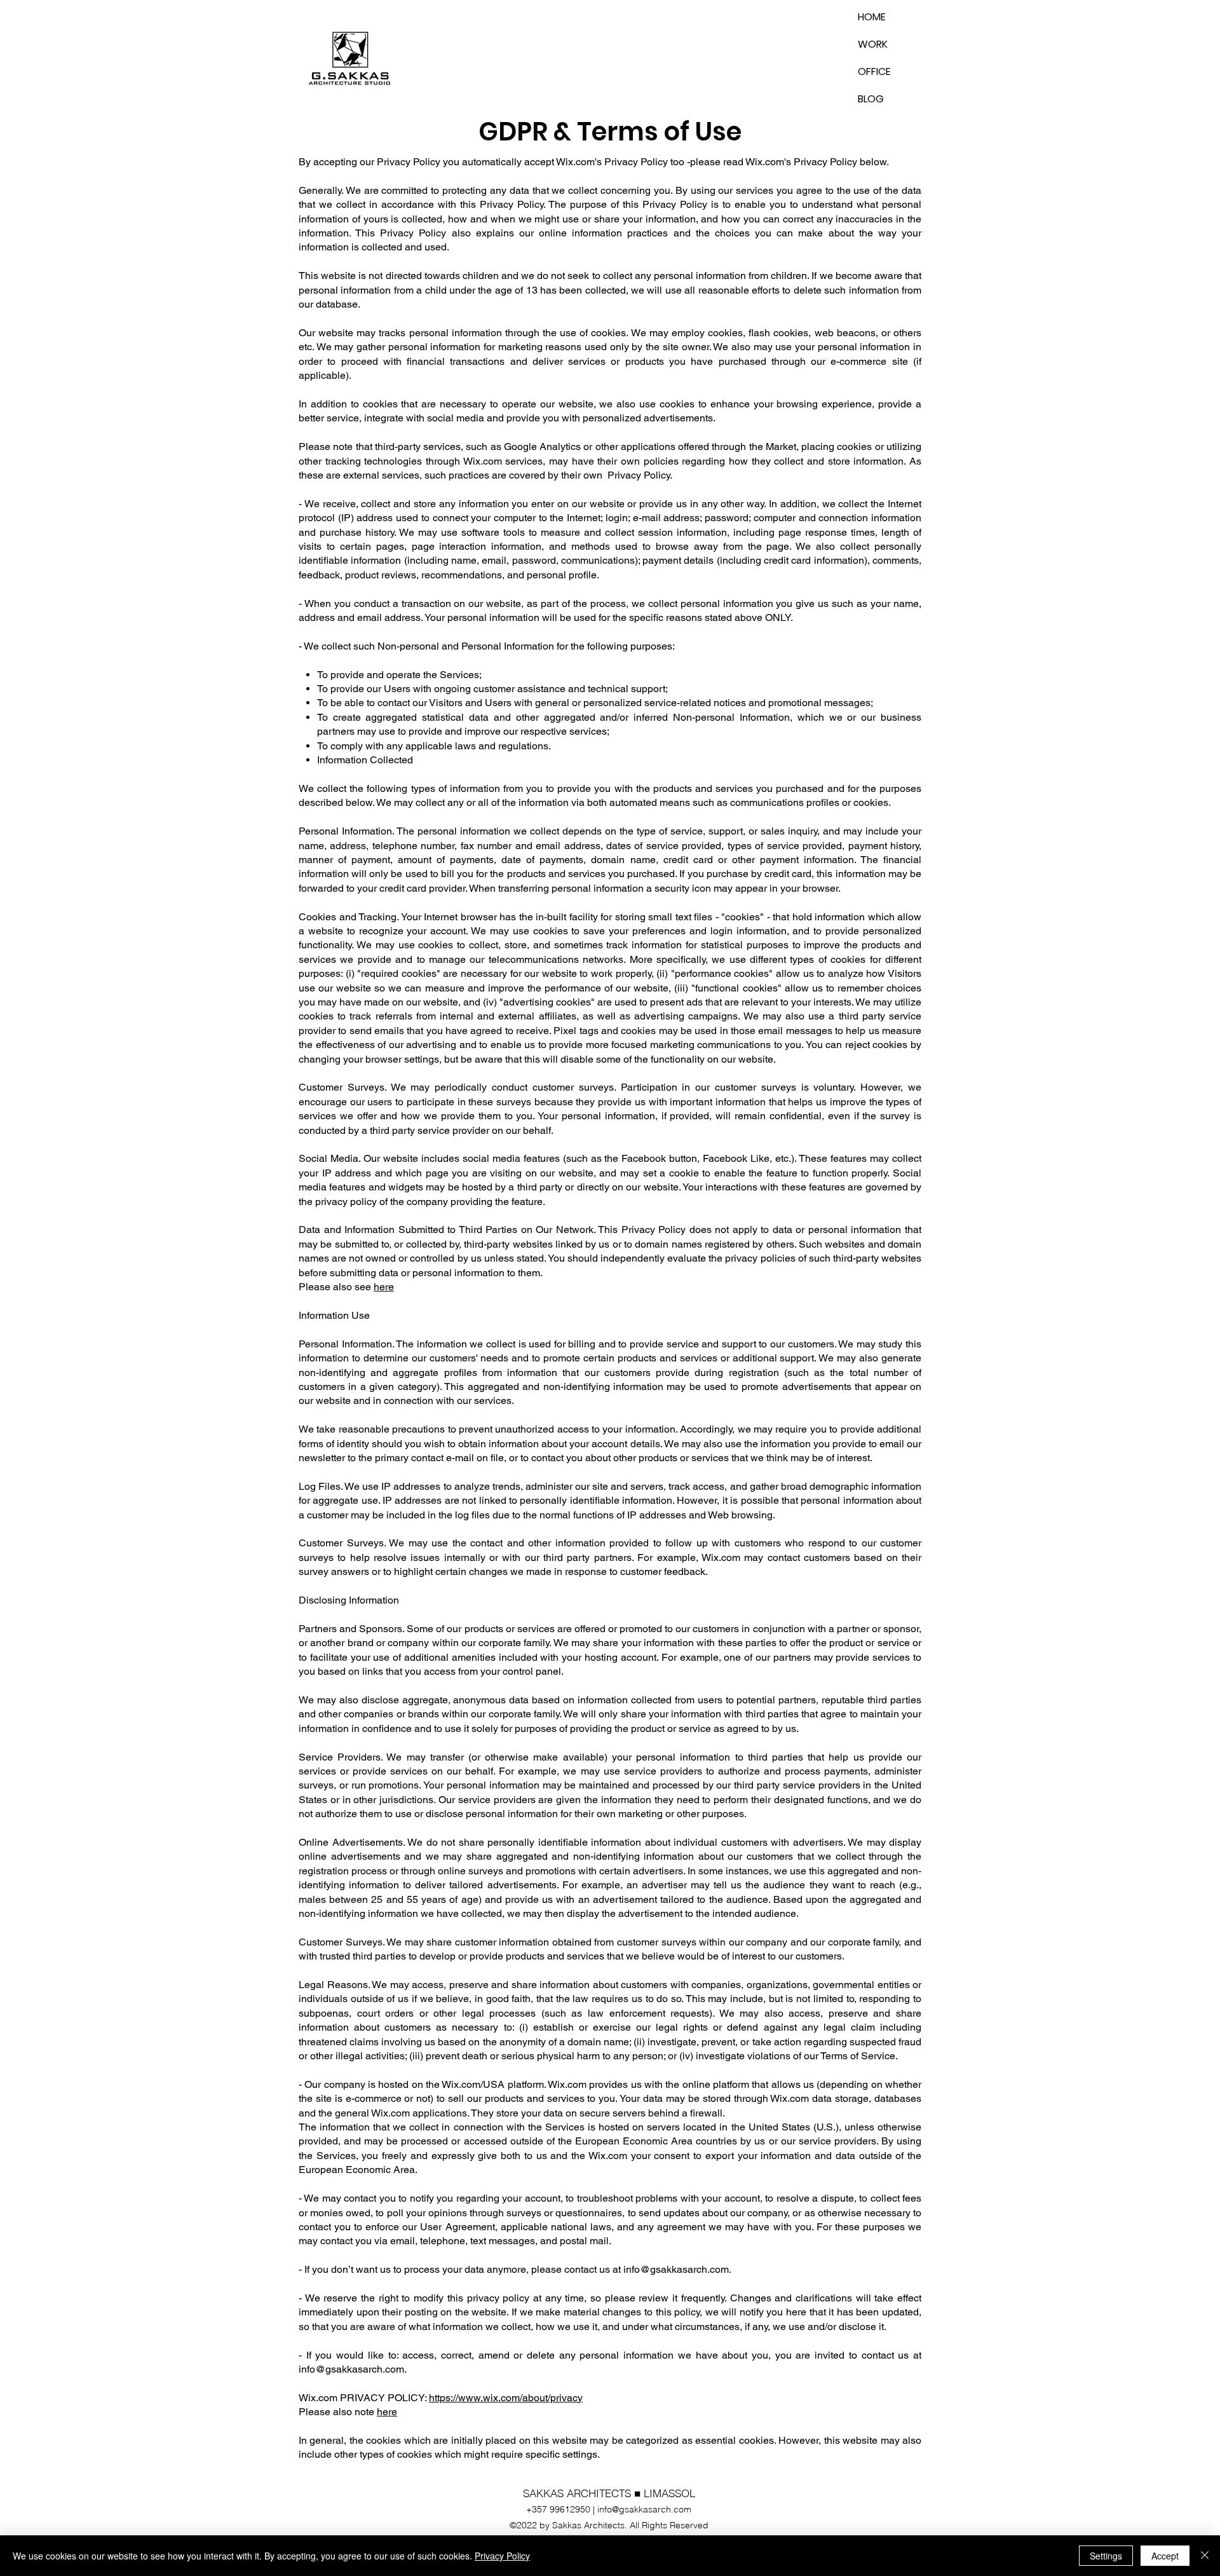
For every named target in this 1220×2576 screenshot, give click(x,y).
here (384, 1287)
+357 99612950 (558, 2509)
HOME (872, 17)
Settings (1106, 2556)
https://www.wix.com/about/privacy (506, 2398)
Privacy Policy (502, 2556)
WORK (873, 44)
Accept (1165, 2556)
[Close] (1205, 2556)
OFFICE (874, 72)
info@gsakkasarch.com (676, 2269)
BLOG (871, 99)
